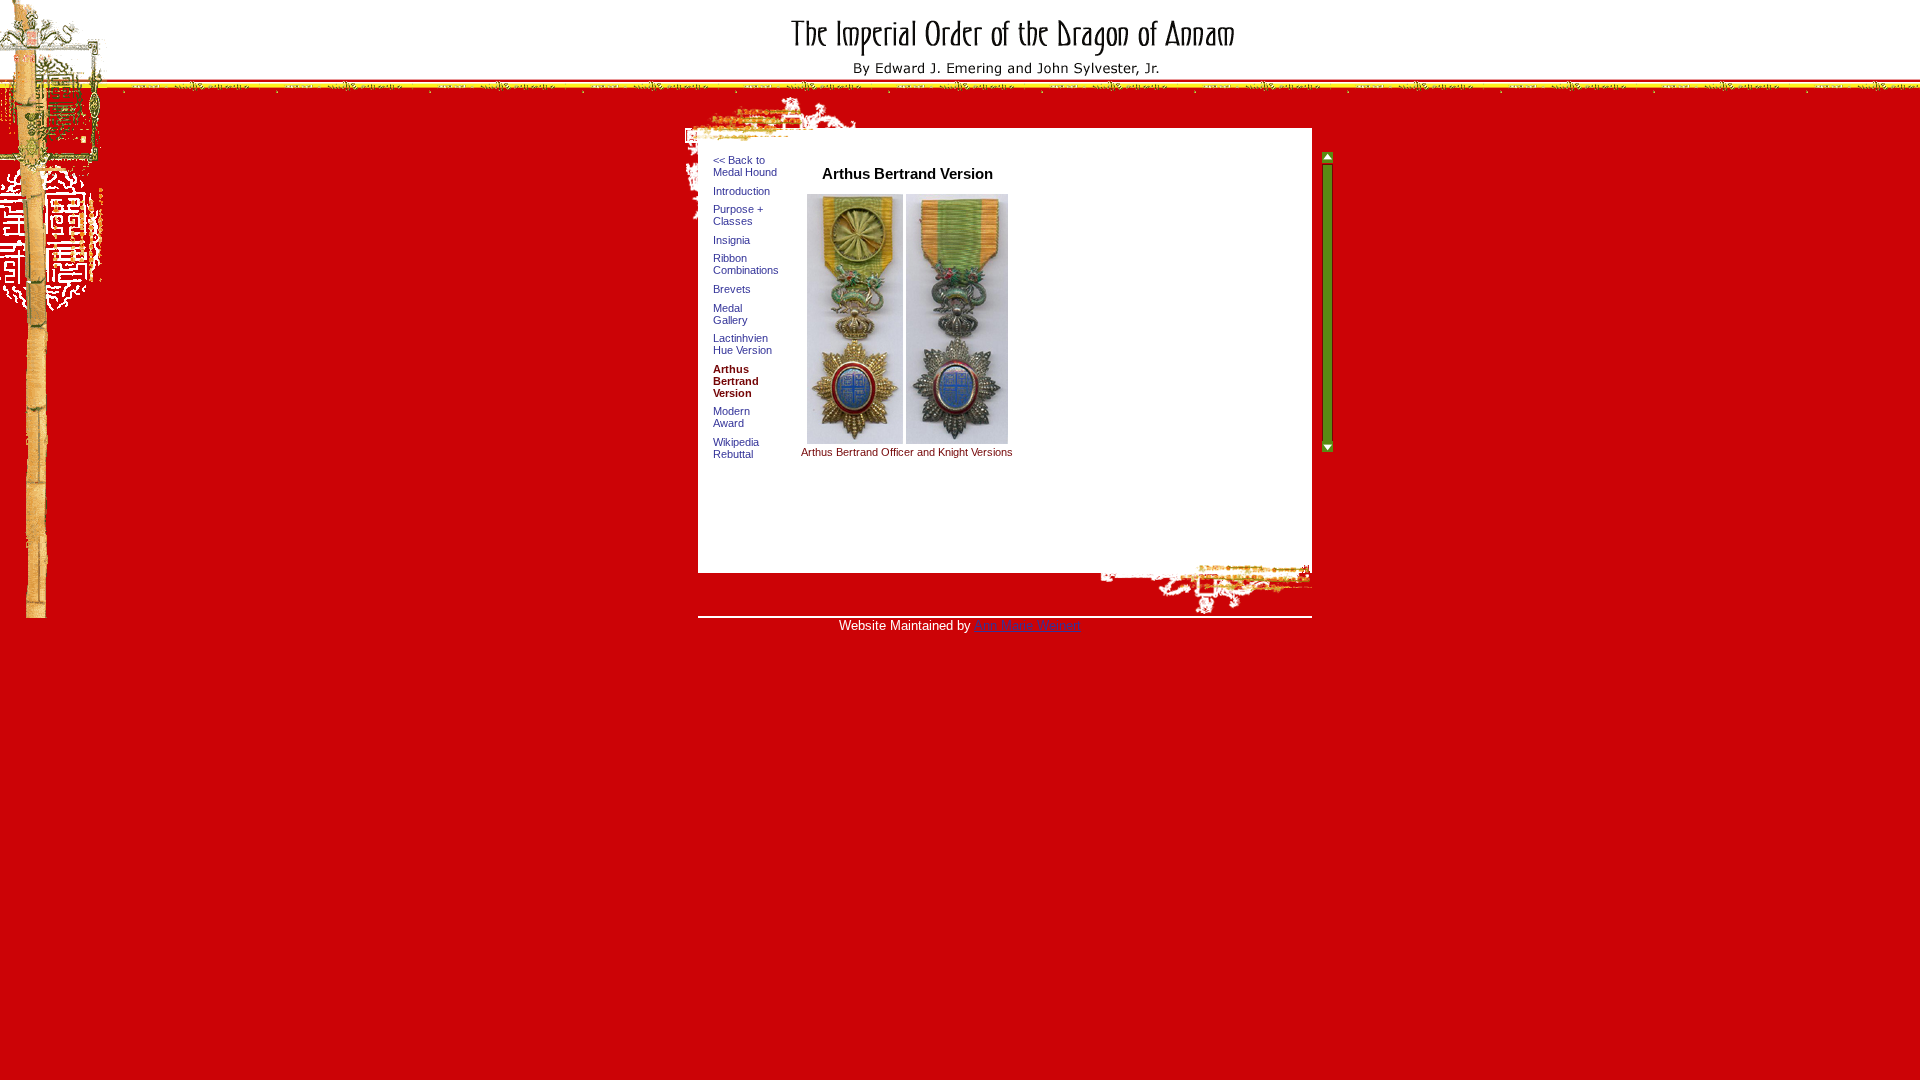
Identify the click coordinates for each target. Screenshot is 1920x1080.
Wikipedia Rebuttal (736, 448)
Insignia (731, 240)
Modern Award (731, 417)
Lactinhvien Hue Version (742, 344)
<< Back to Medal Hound (745, 166)
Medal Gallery (730, 314)
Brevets (732, 289)
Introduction (741, 191)
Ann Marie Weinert (1027, 625)
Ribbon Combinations (746, 264)
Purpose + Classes (738, 215)
